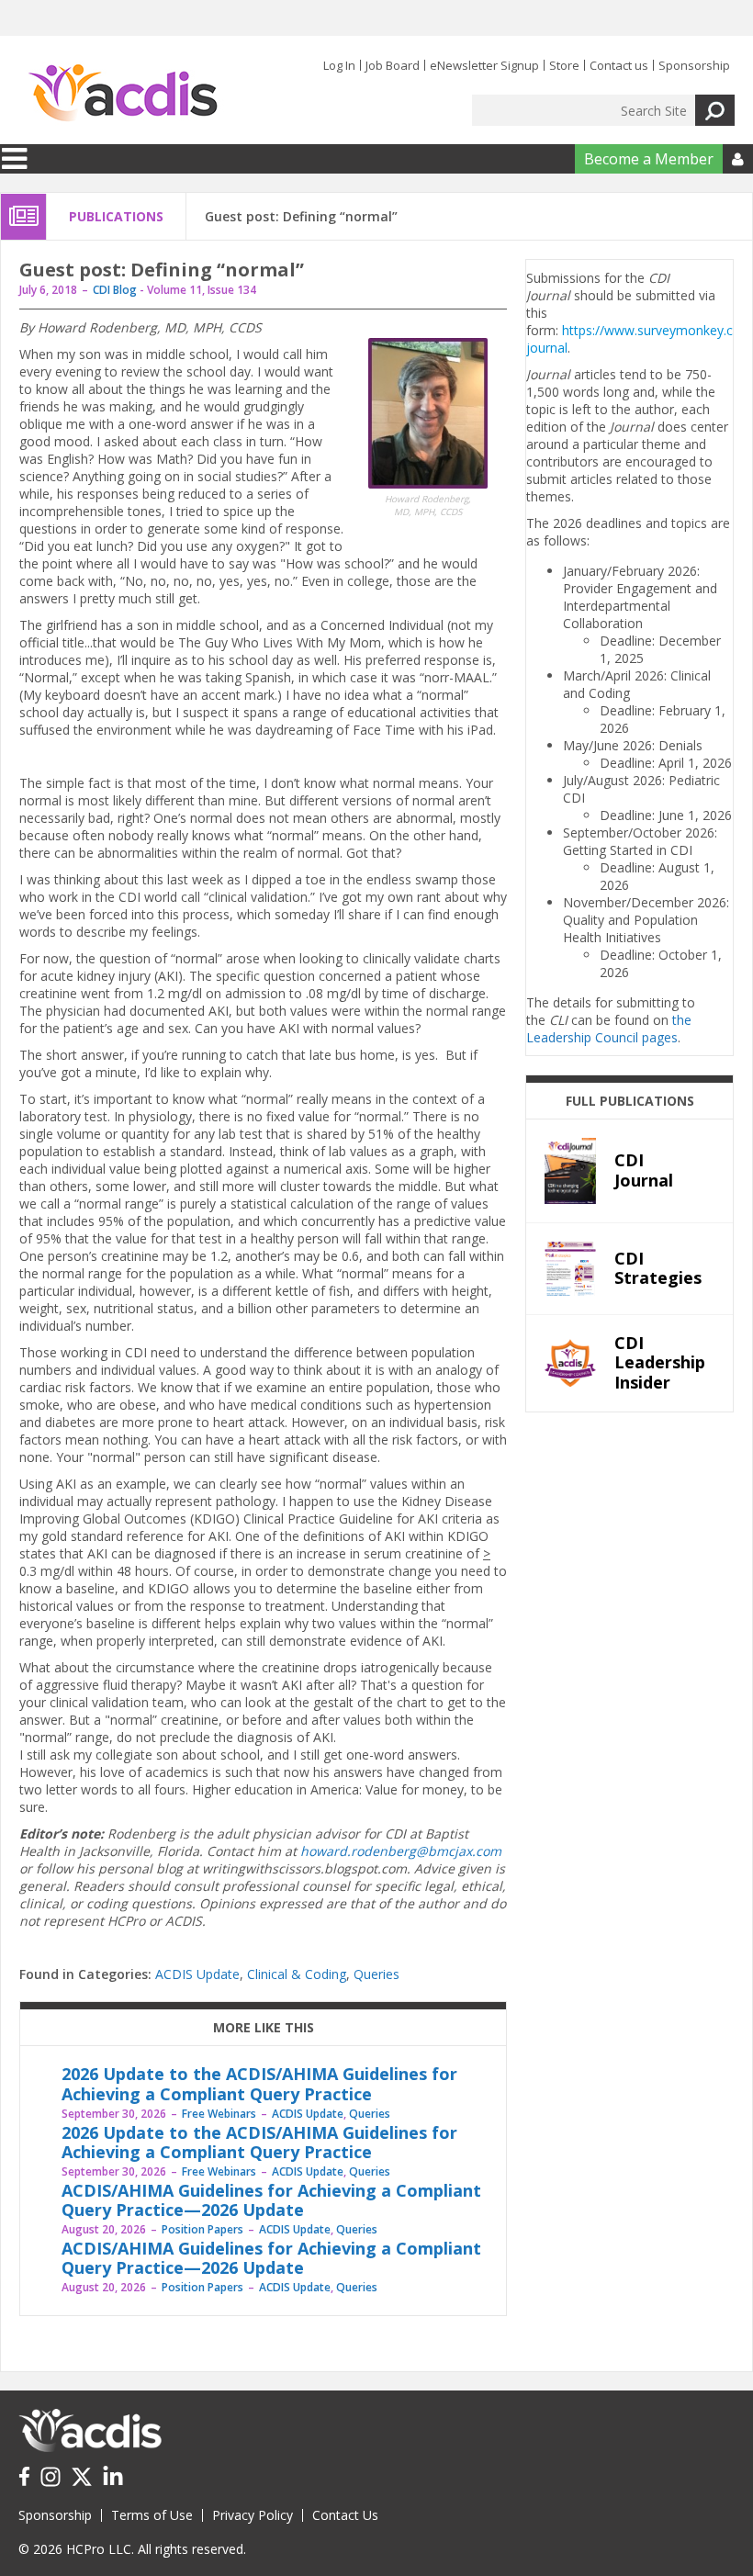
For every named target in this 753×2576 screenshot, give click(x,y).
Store (564, 65)
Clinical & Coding (297, 1974)
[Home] (123, 94)
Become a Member (649, 159)
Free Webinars (219, 2114)
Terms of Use (152, 2515)
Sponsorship (694, 65)
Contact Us (345, 2515)
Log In (339, 65)
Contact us (619, 65)
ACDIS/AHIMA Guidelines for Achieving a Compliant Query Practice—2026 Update (271, 2200)
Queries (376, 1974)
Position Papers (202, 2229)
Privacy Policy (253, 2515)
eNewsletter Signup (484, 65)
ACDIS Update (197, 1974)
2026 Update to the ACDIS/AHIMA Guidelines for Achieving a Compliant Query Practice (259, 2084)
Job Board (393, 65)
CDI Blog (115, 290)
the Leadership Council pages (609, 1029)
